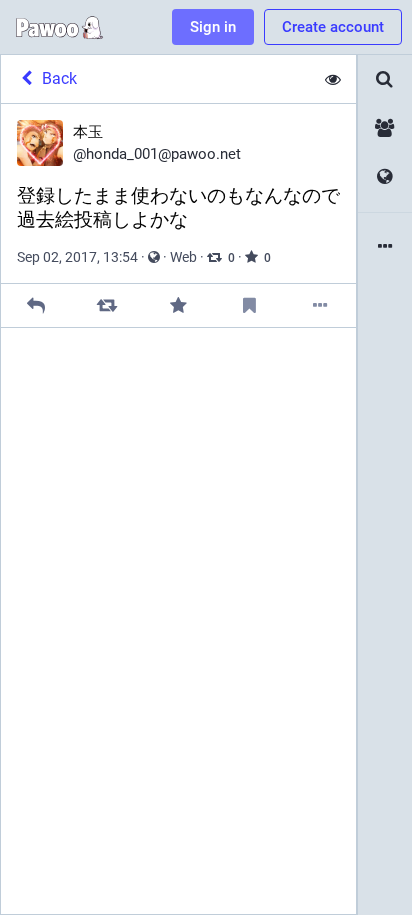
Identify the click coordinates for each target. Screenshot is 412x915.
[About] (385, 247)
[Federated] (385, 177)
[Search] (385, 79)
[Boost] (107, 305)
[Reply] (36, 305)
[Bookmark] (249, 305)
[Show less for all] (333, 79)
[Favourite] (178, 305)
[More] (320, 305)
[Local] (385, 128)
